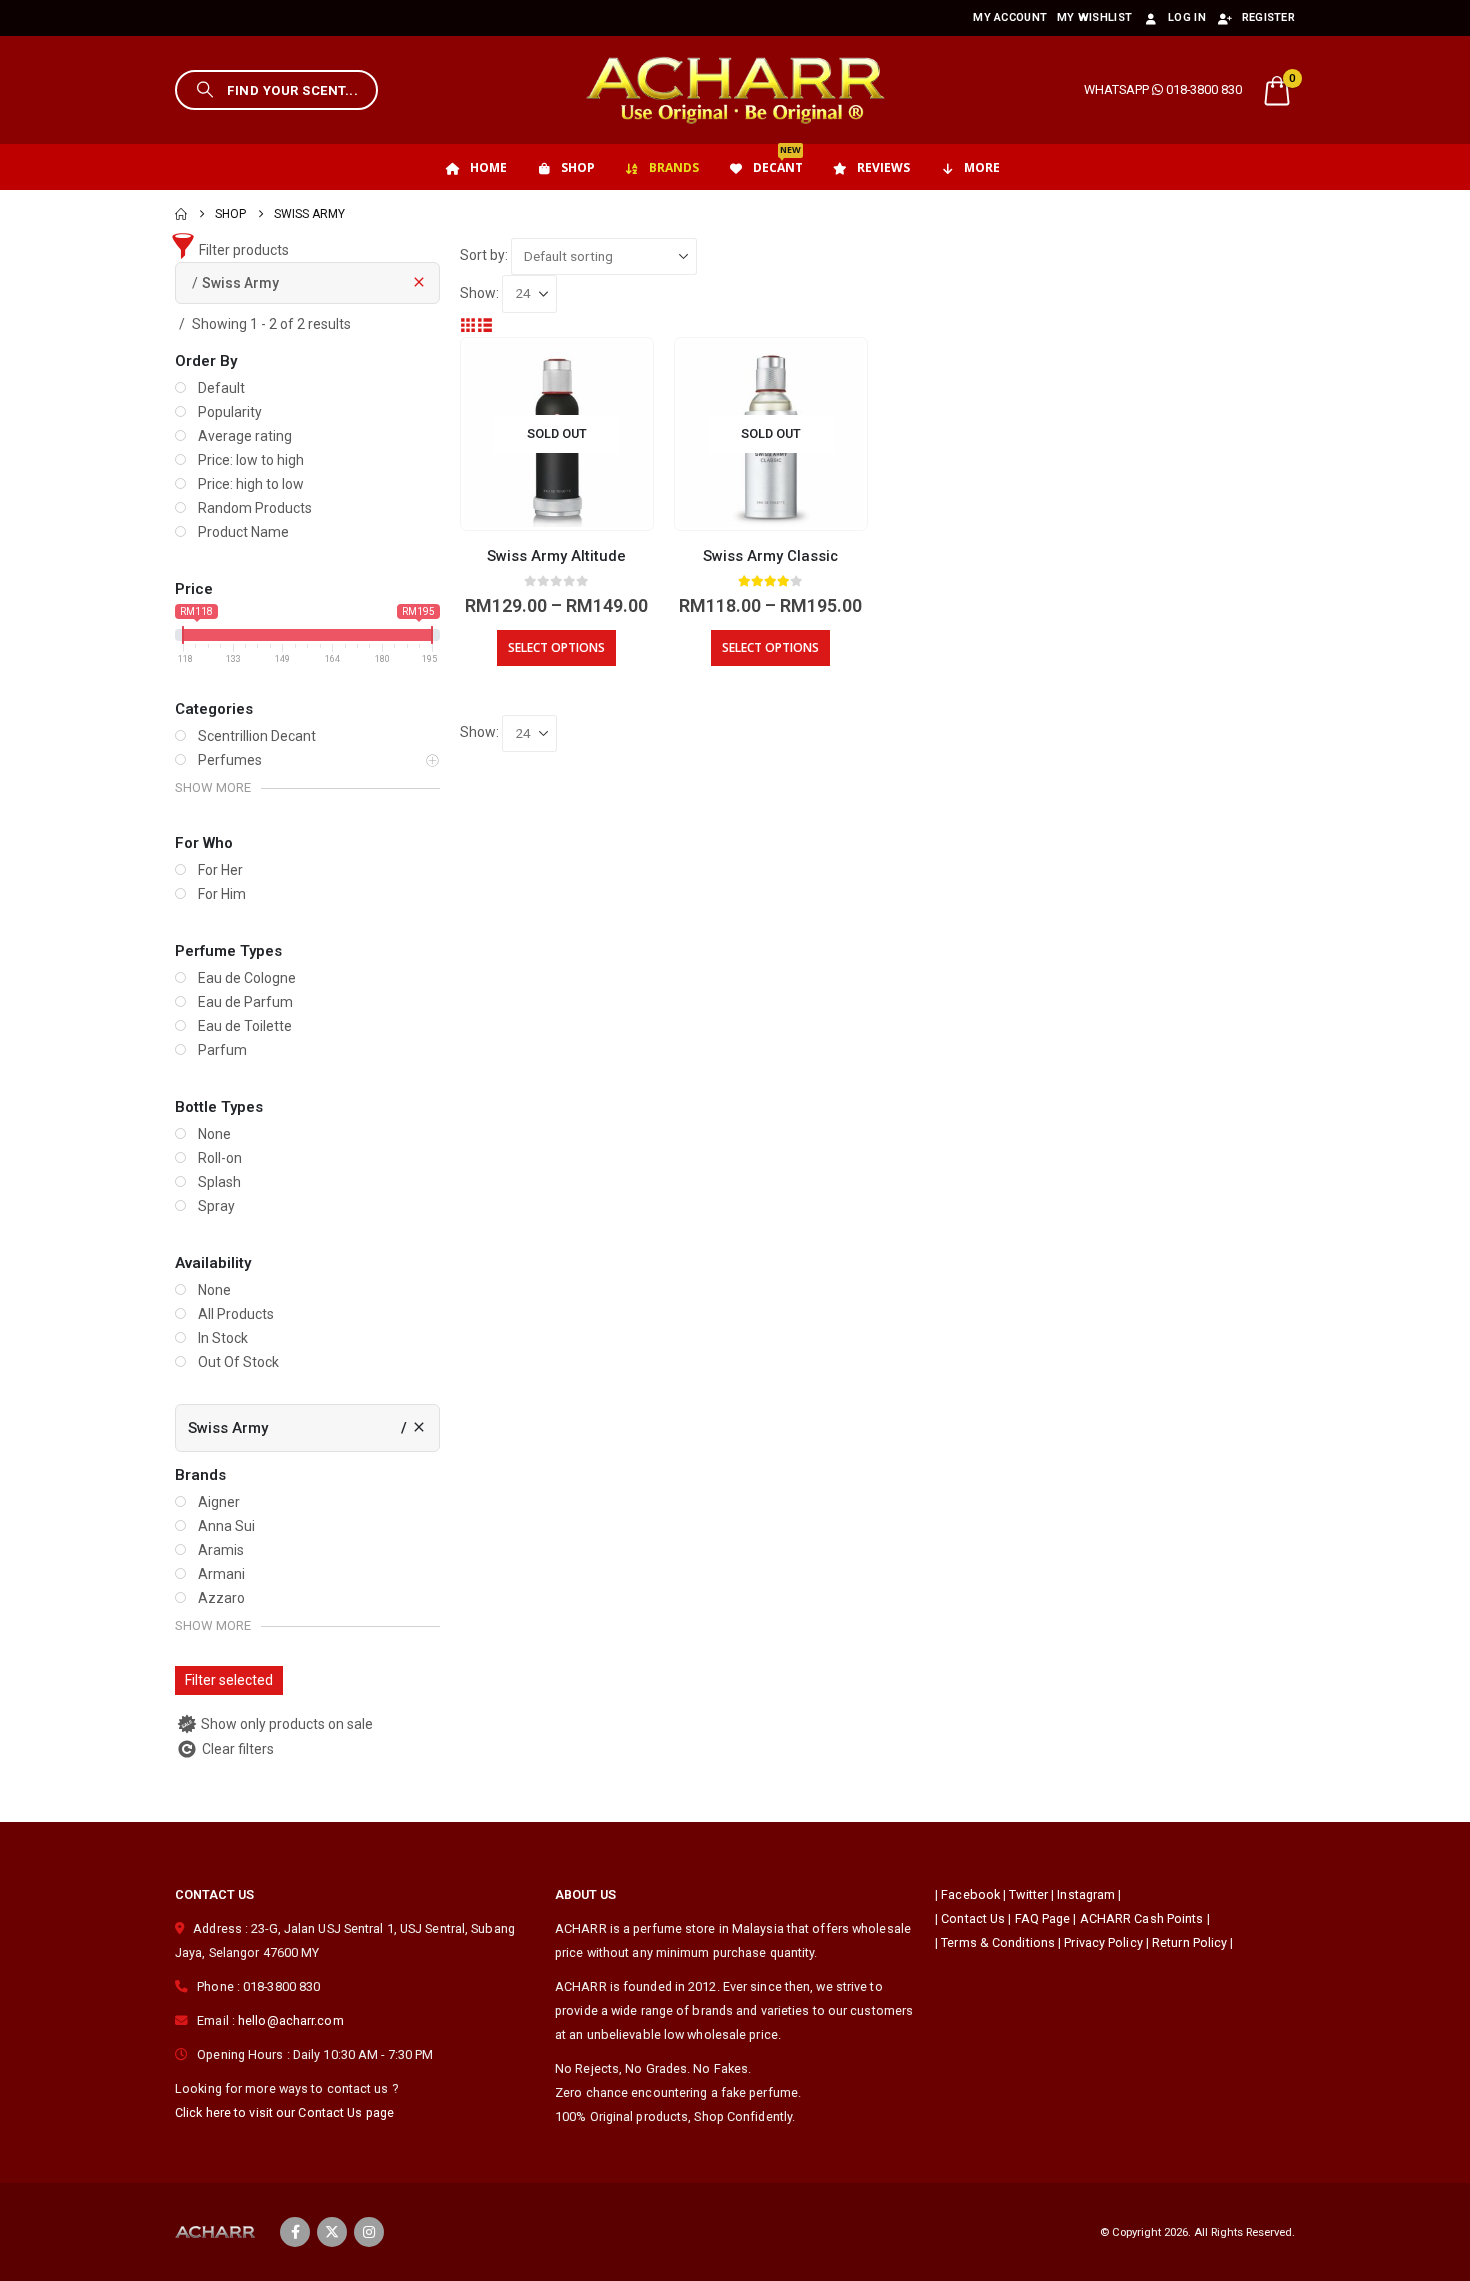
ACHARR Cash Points (1142, 1918)
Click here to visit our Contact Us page (284, 2112)
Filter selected (229, 1680)
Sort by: (484, 255)
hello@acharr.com (291, 2020)
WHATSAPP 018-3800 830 (1163, 89)
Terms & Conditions (998, 1942)
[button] (276, 90)
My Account (1010, 17)
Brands (674, 167)
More (982, 167)
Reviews (883, 167)
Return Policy (1189, 1942)
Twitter (1028, 1894)
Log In (1187, 17)
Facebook (970, 1894)
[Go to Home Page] (181, 214)
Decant (778, 160)
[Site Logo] (735, 90)
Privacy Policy (1103, 1942)
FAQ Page (1043, 1918)
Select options (556, 647)
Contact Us (973, 1918)
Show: (479, 293)
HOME (488, 167)
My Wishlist (1094, 17)
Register (1268, 17)
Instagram (1086, 1894)
